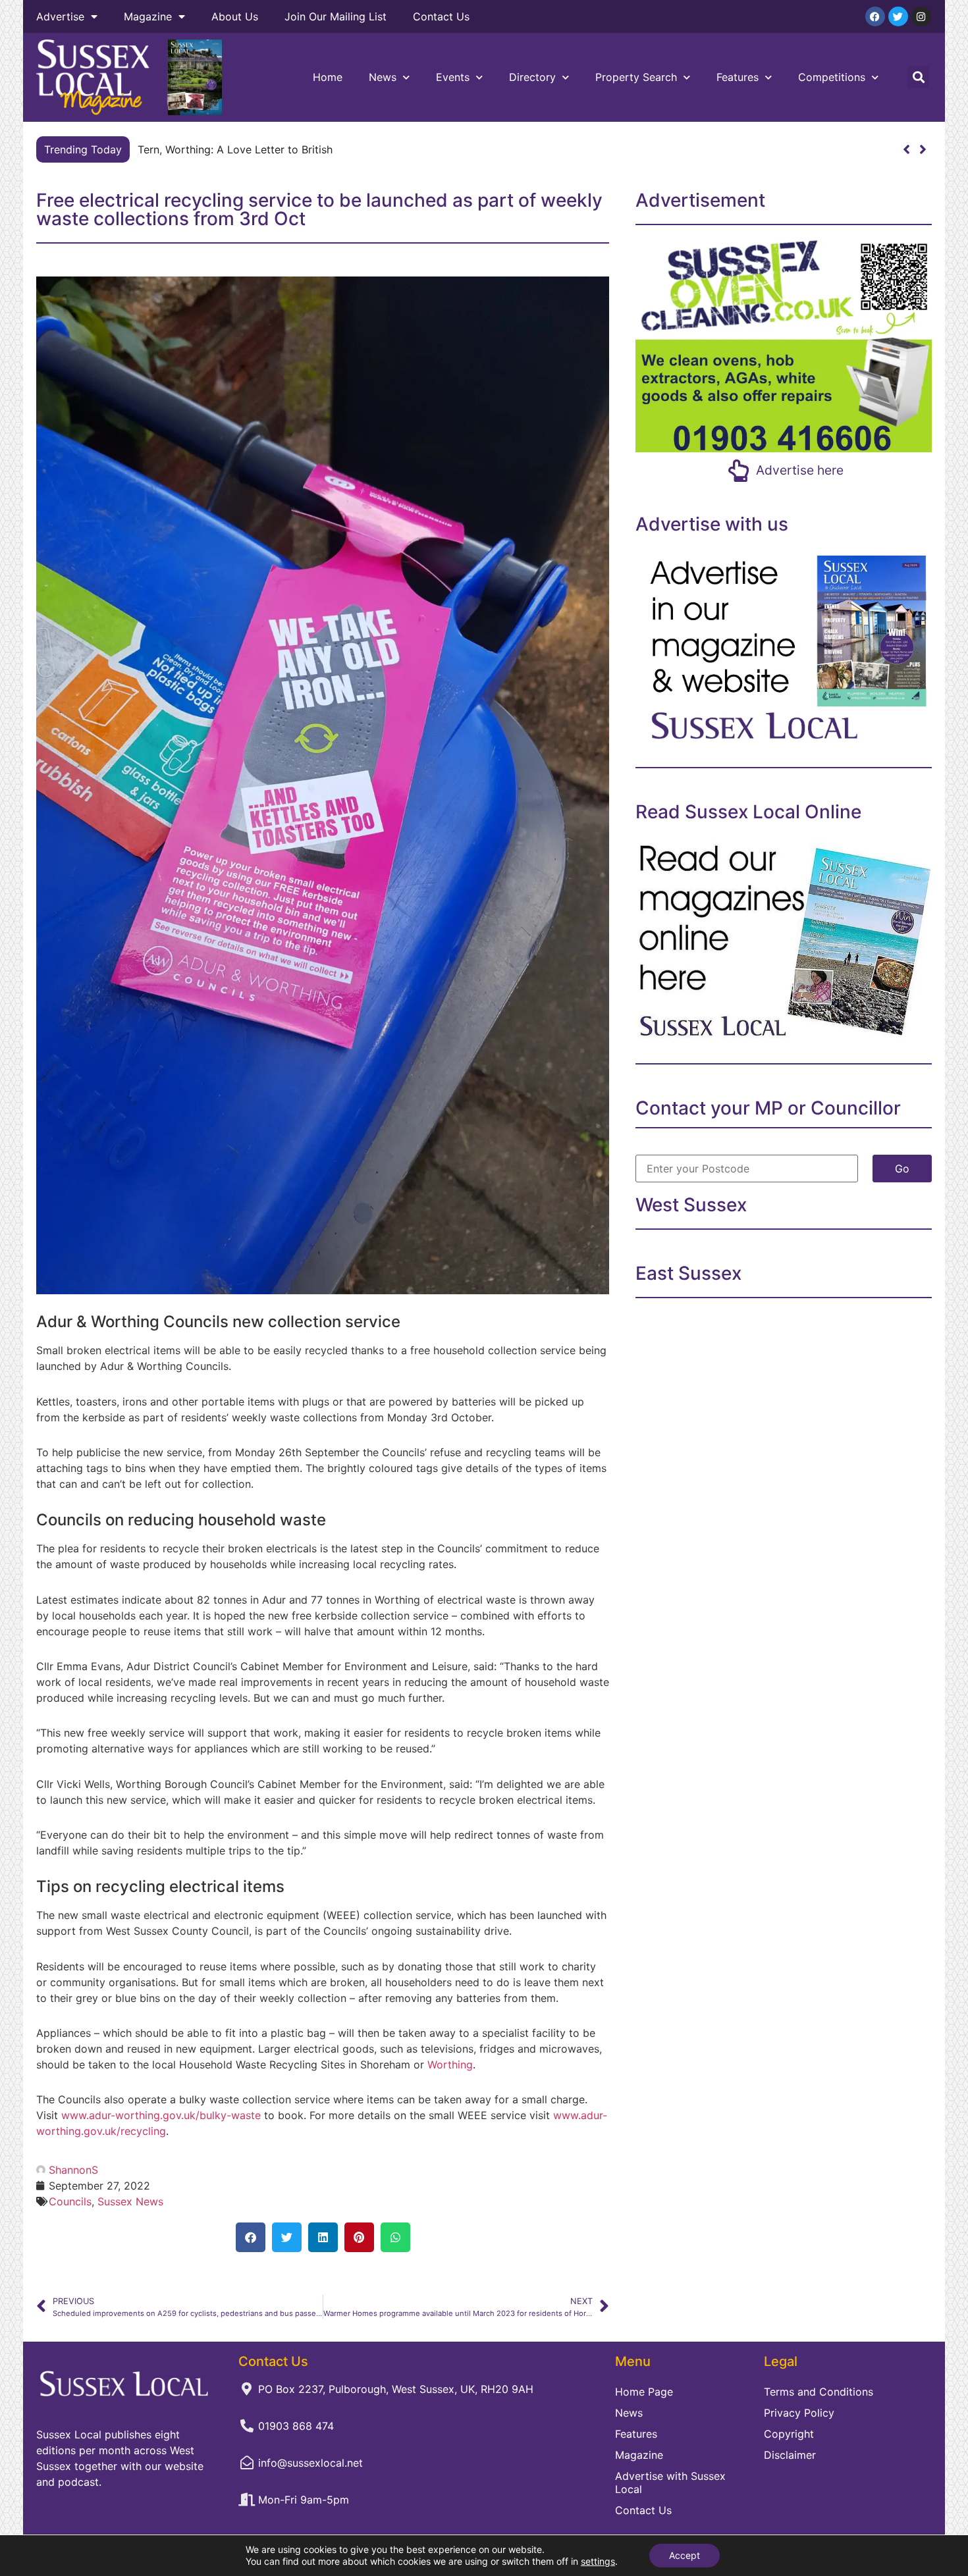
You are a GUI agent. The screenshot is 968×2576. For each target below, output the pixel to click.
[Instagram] (921, 16)
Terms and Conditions (819, 2392)
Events (453, 77)
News (383, 77)
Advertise (60, 16)
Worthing (450, 2064)
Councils (70, 2201)
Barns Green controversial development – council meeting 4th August (311, 149)
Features (738, 77)
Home (328, 77)
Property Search (636, 77)
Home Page (644, 2392)
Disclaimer (790, 2455)
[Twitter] (898, 16)
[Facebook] (875, 16)
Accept (685, 2555)
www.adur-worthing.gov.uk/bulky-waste (161, 2115)
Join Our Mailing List (336, 16)
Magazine (148, 16)
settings (598, 2561)
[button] (918, 77)
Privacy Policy (799, 2413)
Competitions (832, 77)
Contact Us (441, 16)
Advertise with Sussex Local (670, 2483)
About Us (235, 16)
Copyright (789, 2434)
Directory (532, 77)
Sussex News (130, 2201)
